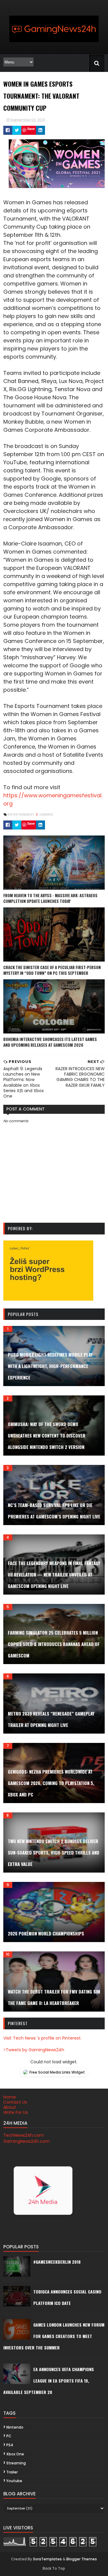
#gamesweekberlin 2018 (57, 2262)
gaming (46, 814)
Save (31, 129)
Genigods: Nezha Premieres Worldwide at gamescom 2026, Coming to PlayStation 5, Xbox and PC (51, 1783)
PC (9, 2436)
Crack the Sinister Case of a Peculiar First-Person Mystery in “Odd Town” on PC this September (52, 970)
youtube (14, 2481)
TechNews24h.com (24, 2135)
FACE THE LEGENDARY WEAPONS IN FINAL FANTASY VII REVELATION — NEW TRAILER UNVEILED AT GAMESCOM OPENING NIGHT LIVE (54, 1574)
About (10, 2107)
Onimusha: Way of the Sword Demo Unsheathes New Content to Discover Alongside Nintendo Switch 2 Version (46, 1435)
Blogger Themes (82, 2559)
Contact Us (15, 2102)
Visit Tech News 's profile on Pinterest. (42, 2038)
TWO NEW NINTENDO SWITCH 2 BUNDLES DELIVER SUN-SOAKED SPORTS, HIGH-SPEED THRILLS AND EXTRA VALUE (54, 1852)
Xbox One (15, 2454)
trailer (12, 2472)
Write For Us (16, 2112)
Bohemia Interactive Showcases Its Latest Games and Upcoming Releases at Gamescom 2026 (50, 1042)
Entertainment (21, 814)
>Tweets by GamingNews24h (34, 2050)
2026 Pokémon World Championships (46, 1933)
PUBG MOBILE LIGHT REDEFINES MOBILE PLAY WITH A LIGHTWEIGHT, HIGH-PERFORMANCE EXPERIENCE (50, 1366)
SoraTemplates (47, 2559)
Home (10, 2097)
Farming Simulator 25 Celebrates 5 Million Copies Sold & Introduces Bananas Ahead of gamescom (54, 1644)
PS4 (10, 2445)
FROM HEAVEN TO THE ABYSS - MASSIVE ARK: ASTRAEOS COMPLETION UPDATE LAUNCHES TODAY (50, 898)
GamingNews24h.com (27, 2141)
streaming (16, 2463)
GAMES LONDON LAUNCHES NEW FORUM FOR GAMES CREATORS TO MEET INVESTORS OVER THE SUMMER (54, 2336)
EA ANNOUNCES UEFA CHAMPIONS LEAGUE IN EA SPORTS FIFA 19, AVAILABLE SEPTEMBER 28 (49, 2381)
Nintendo (15, 2427)
